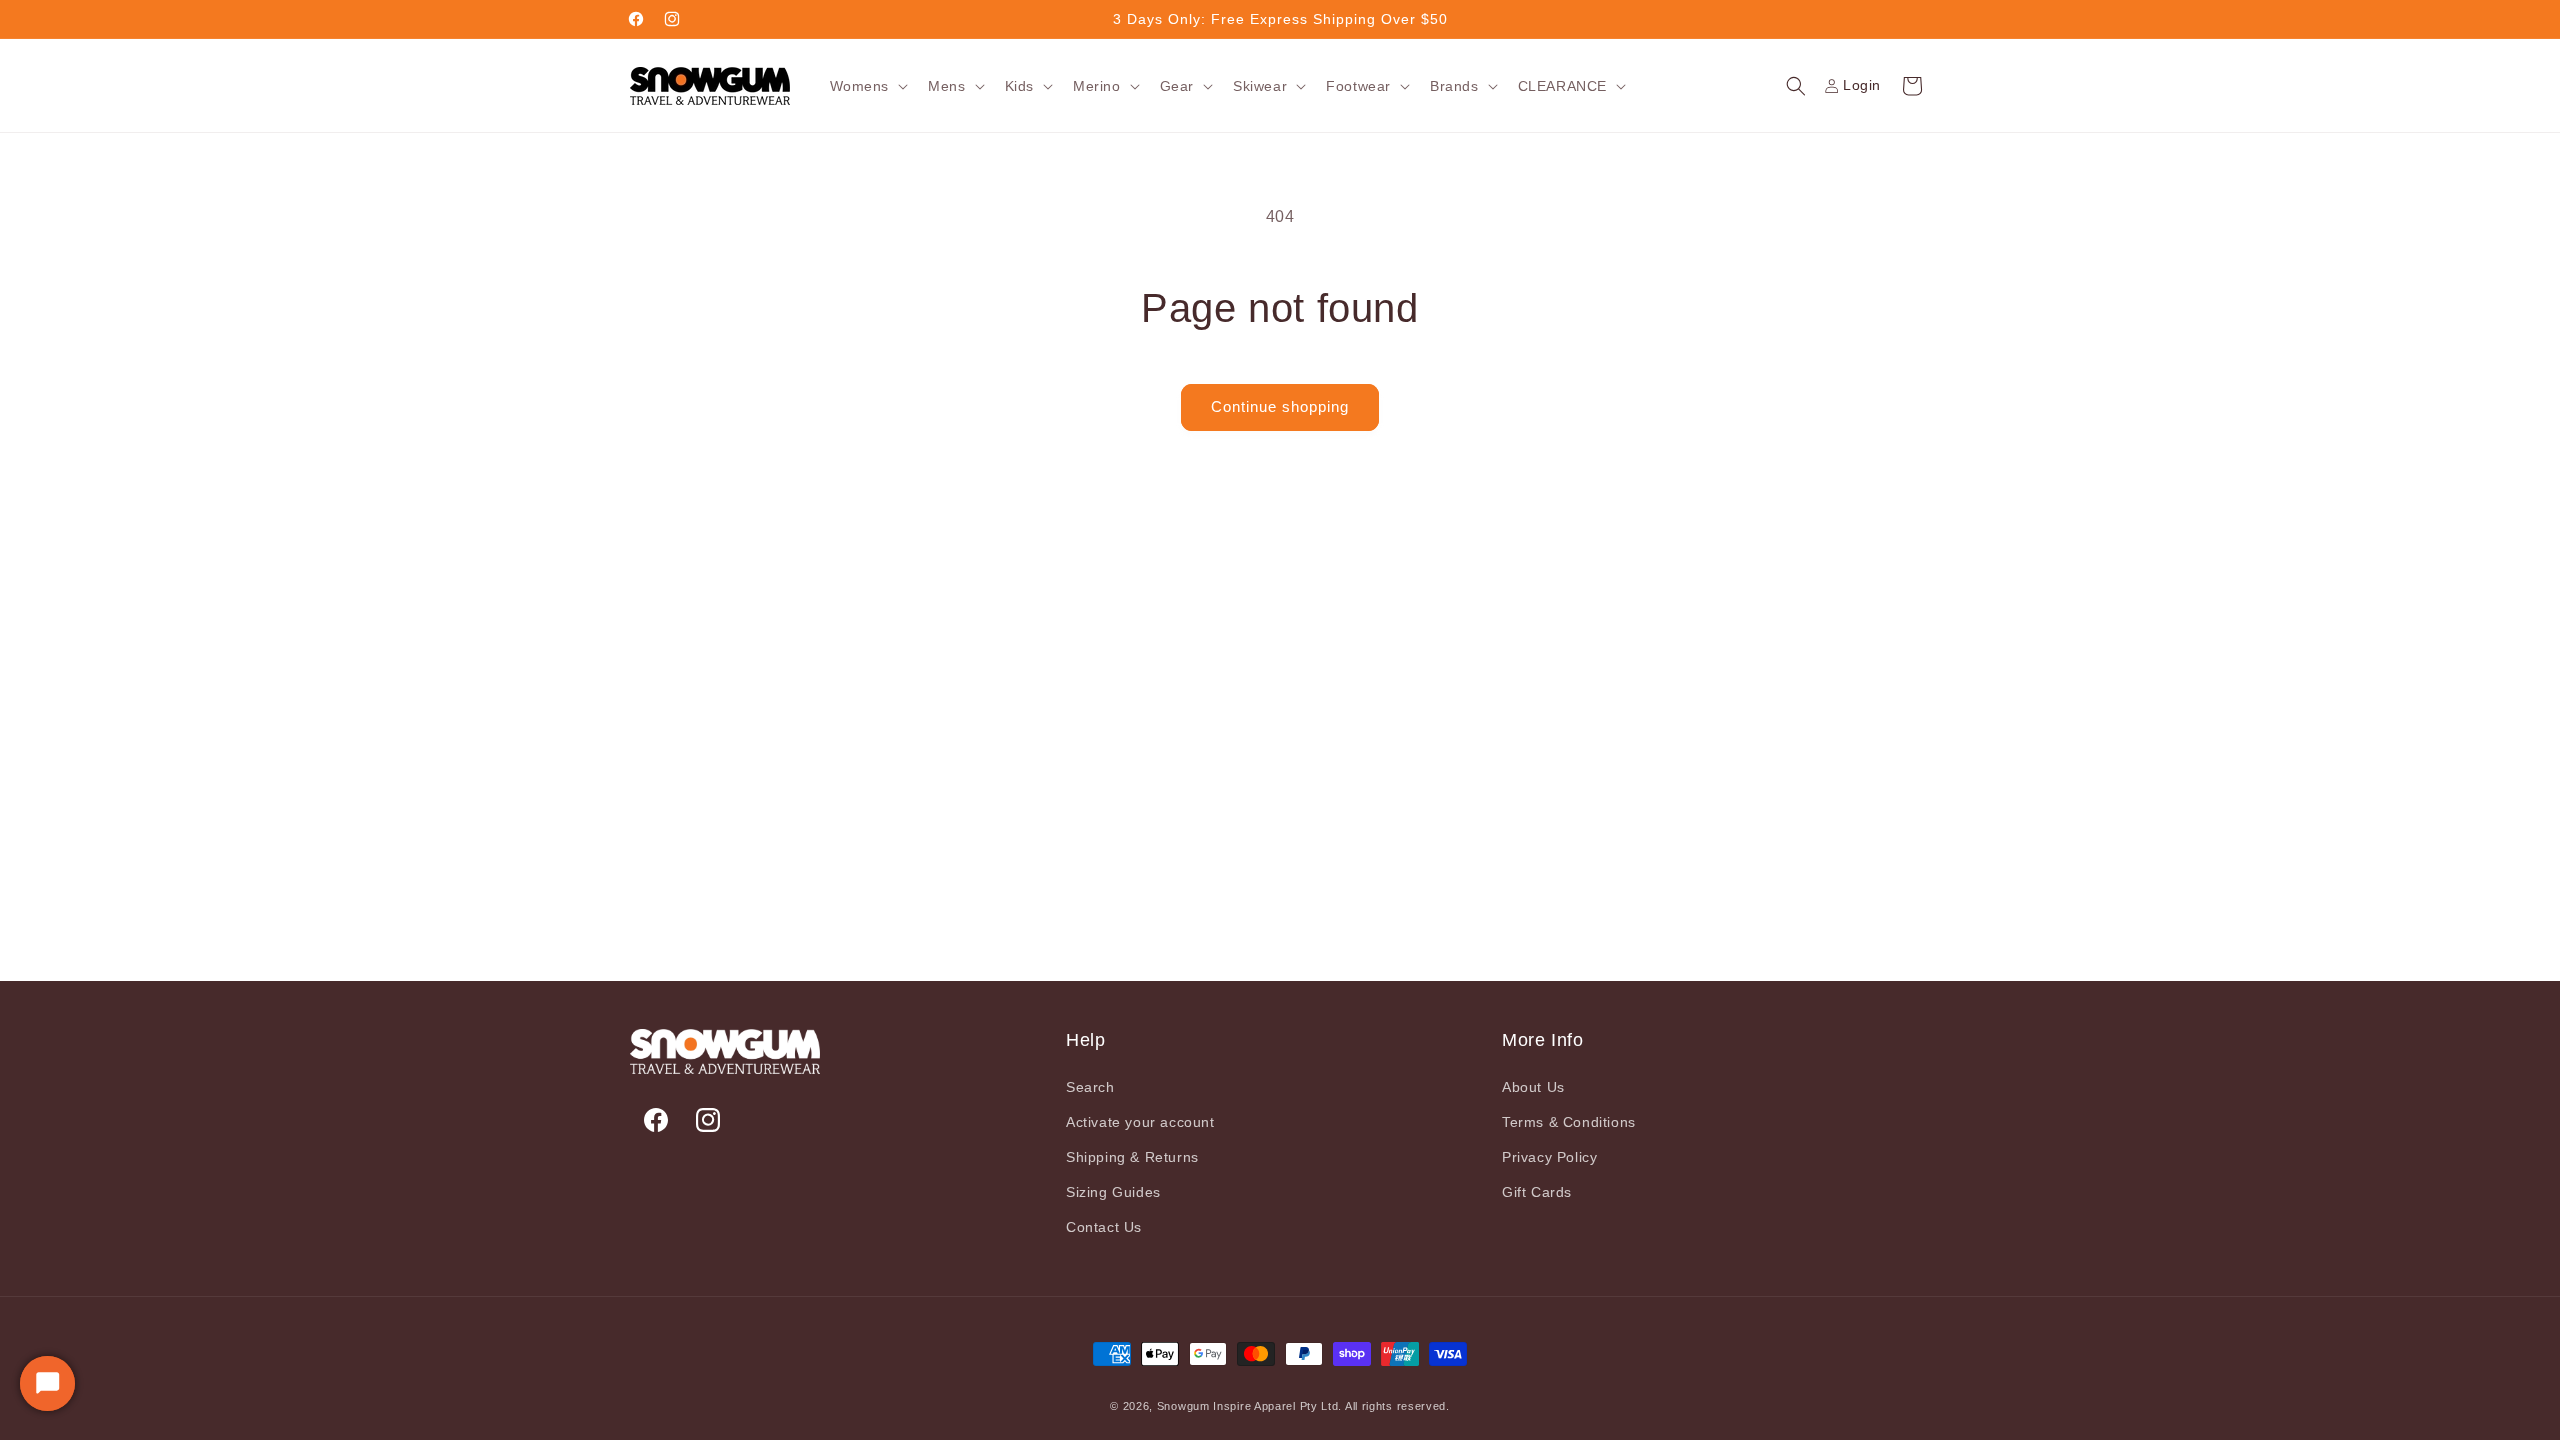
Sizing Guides (1113, 1192)
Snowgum (1183, 1406)
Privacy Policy (1549, 1157)
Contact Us (1104, 1227)
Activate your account (1140, 1122)
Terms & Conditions (1569, 1122)
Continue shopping (1280, 406)
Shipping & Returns (1132, 1157)
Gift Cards (1537, 1192)
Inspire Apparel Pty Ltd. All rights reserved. (1331, 1406)
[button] (867, 86)
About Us (1533, 1087)
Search (1090, 1087)
